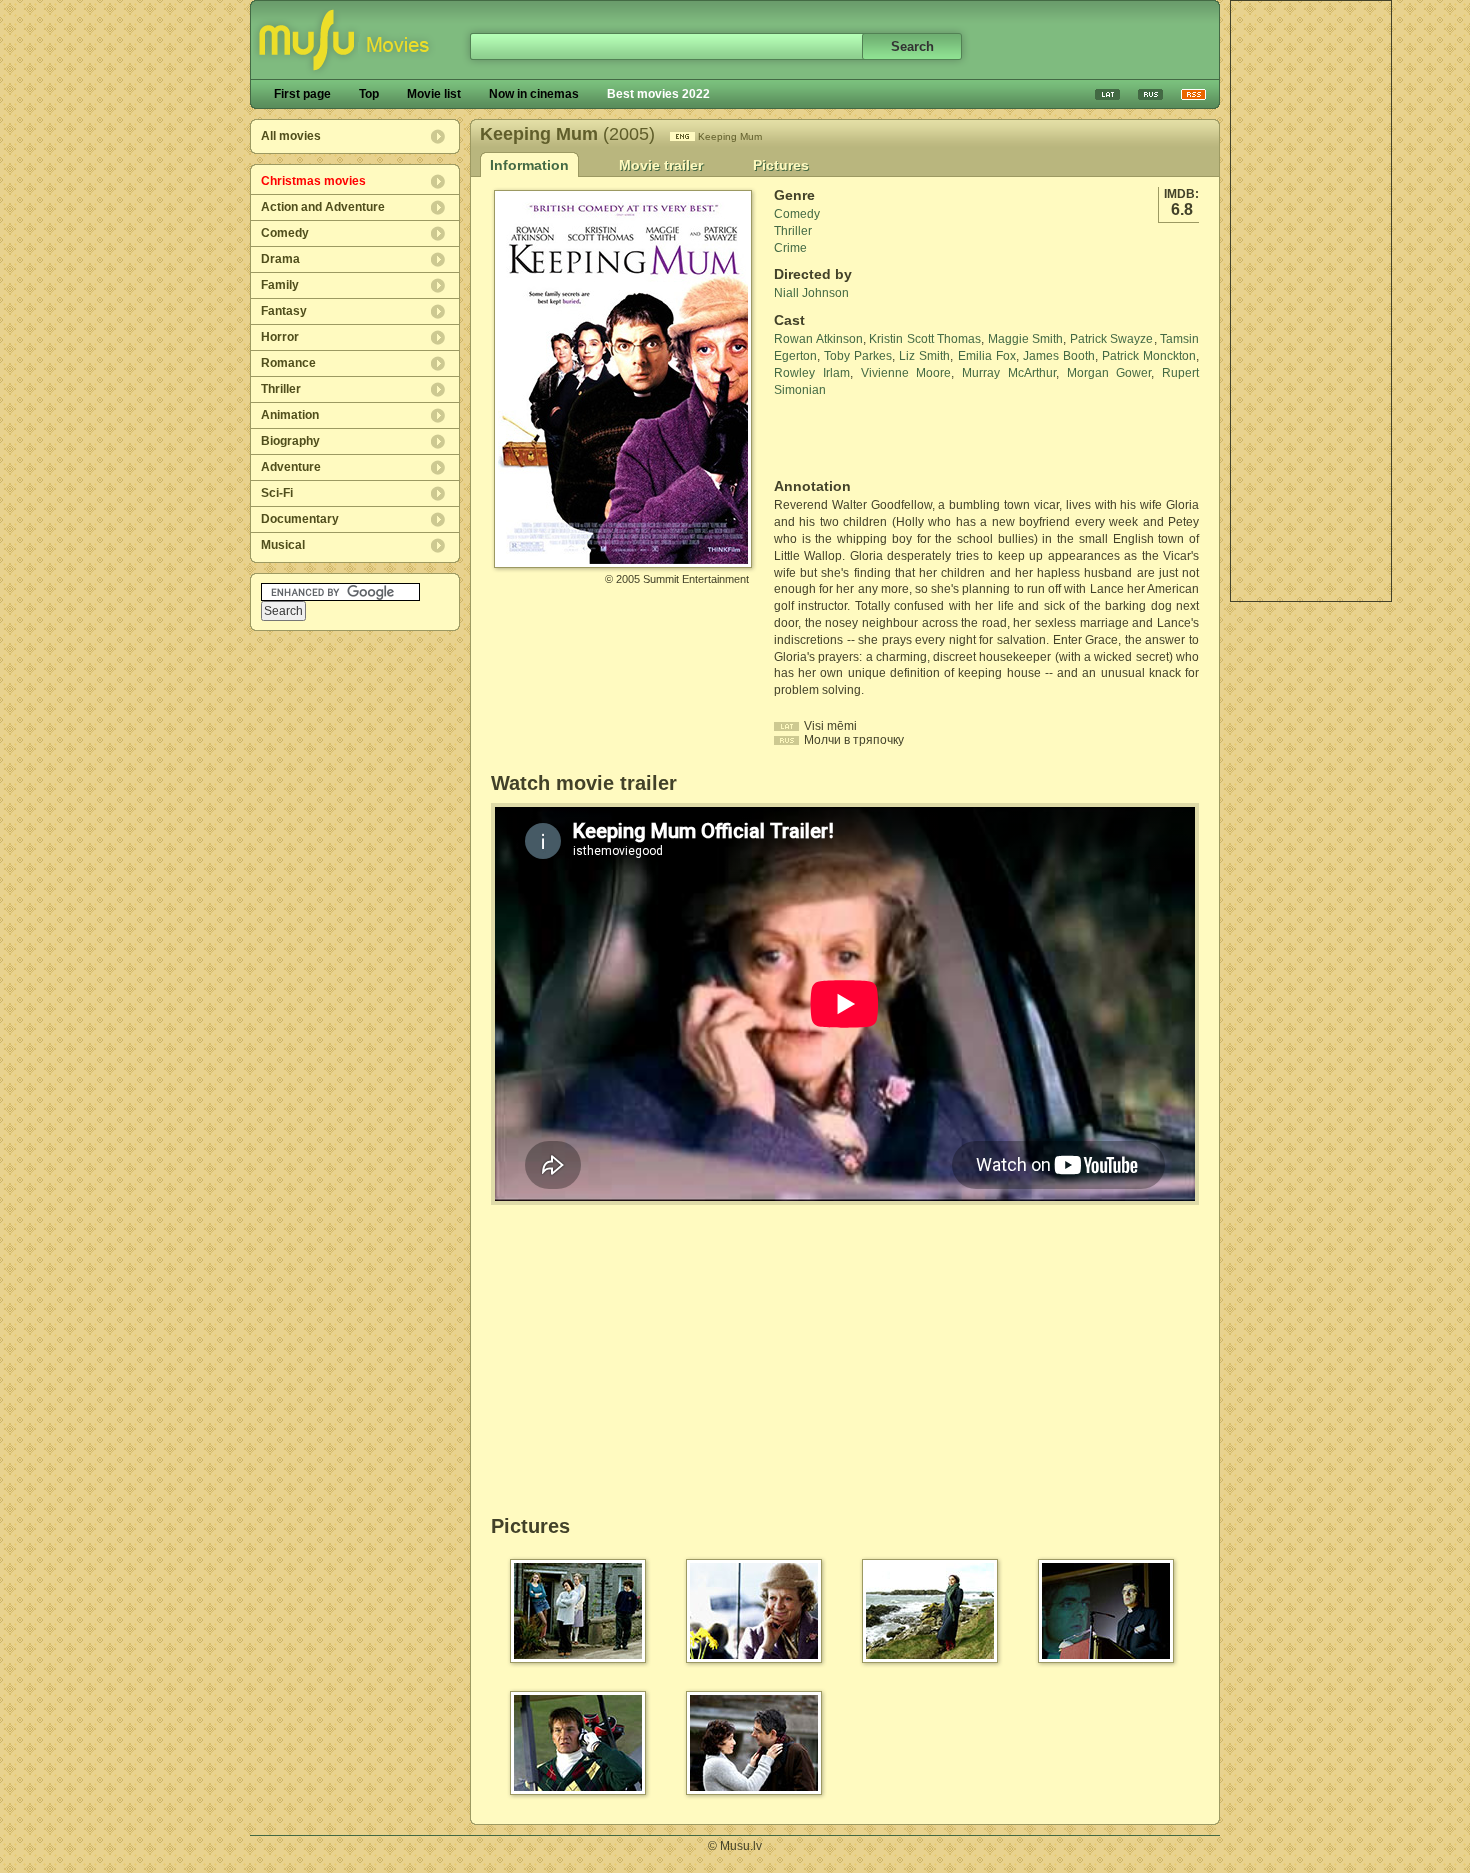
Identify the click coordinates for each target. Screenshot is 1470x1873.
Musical (283, 545)
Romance (288, 363)
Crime (790, 248)
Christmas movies (313, 181)
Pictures (781, 165)
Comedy (285, 233)
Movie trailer (661, 165)
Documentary (300, 519)
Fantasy (284, 311)
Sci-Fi (277, 493)
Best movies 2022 (658, 94)
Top (369, 94)
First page (302, 94)
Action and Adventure (323, 207)
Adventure (291, 467)
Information (529, 165)
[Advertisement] (1311, 301)
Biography (290, 441)
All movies (291, 136)
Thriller (281, 389)
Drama (280, 259)
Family (280, 285)
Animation (290, 415)
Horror (280, 337)
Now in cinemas (534, 94)
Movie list (434, 94)
